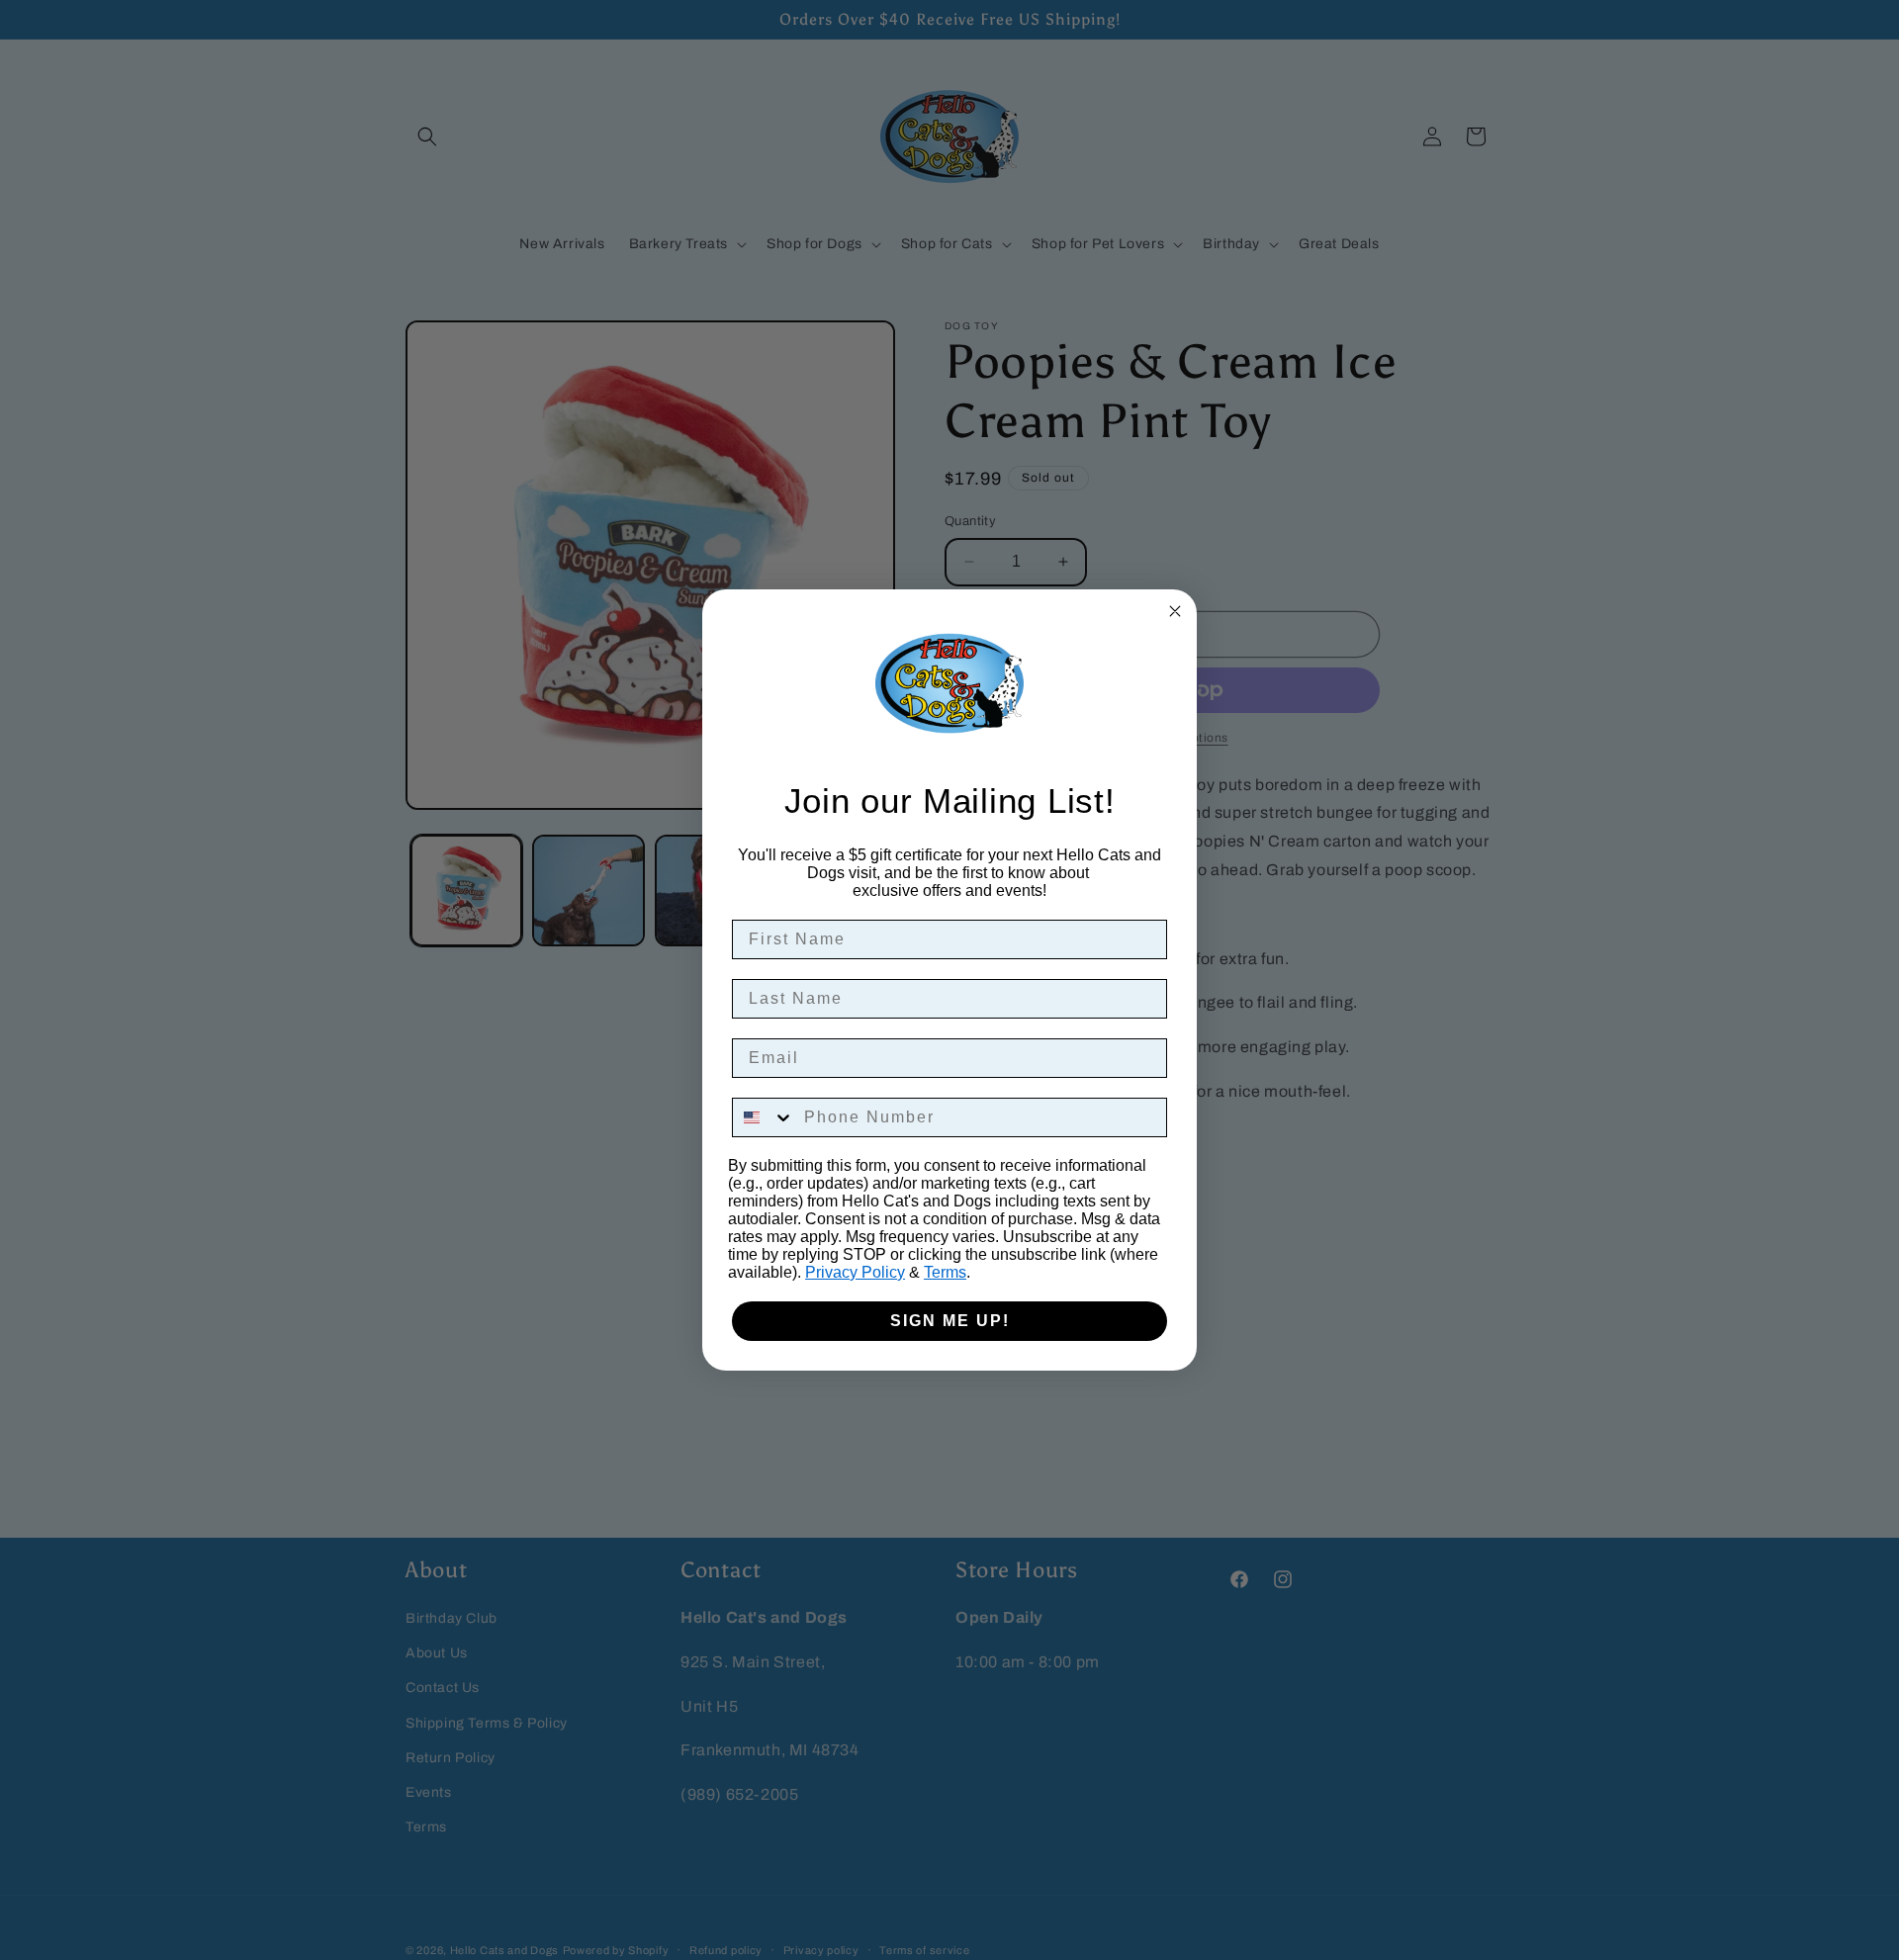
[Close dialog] (1175, 611)
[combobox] (764, 1117)
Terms (945, 1272)
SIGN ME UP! (950, 1321)
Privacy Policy (855, 1272)
